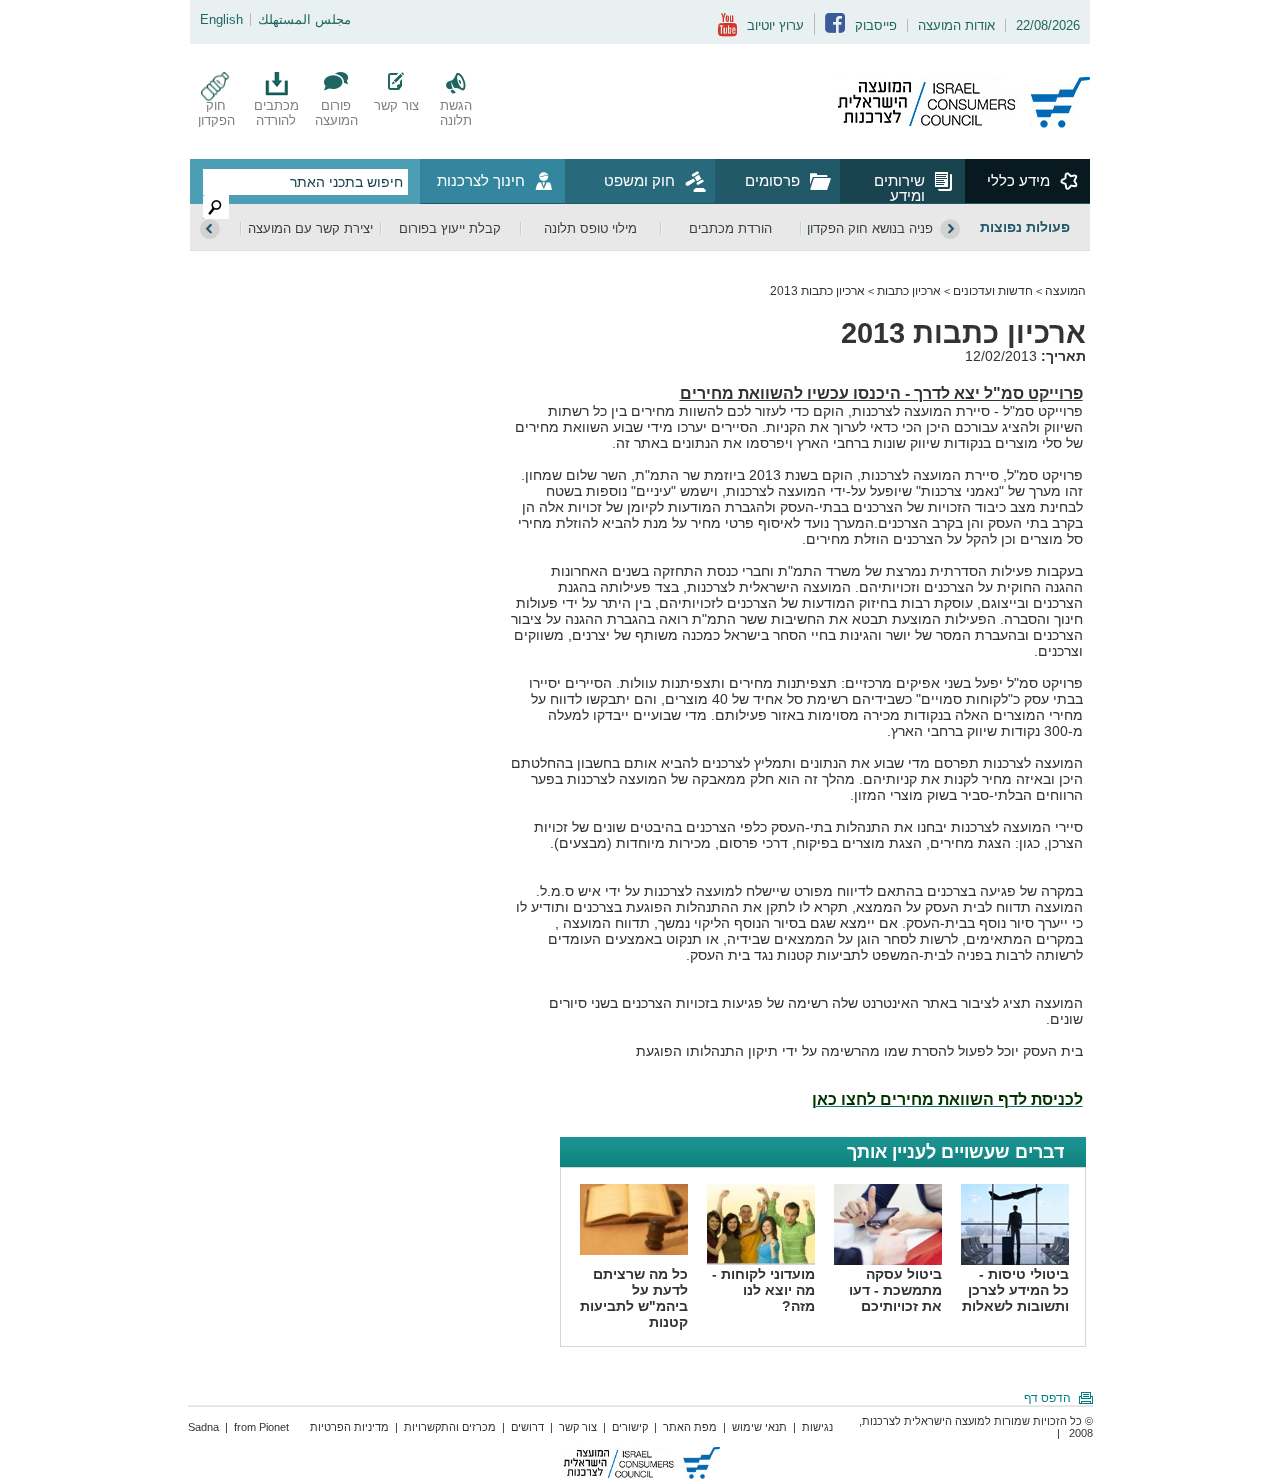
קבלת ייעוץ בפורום (450, 228)
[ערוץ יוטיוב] (727, 32)
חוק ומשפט (639, 180)
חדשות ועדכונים (993, 291)
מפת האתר (690, 1427)
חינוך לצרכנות (481, 180)
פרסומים (772, 180)
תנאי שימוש (759, 1427)
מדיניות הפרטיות (349, 1427)
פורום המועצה (336, 113)
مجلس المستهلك (304, 19)
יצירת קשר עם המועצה (310, 228)
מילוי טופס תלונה (590, 228)
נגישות (817, 1427)
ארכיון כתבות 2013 (817, 291)
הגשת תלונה (456, 113)
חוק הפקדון (216, 113)
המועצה (1065, 291)
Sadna (203, 1427)
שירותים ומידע (899, 187)
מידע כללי (1018, 180)
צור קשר (396, 105)
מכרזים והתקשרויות (450, 1427)
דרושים (527, 1427)
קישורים (630, 1427)
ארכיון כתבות (909, 291)
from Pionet (261, 1427)
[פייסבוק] (835, 28)
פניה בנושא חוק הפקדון (870, 228)
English (221, 19)
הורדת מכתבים (730, 228)
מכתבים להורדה (276, 113)
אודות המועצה (956, 25)
